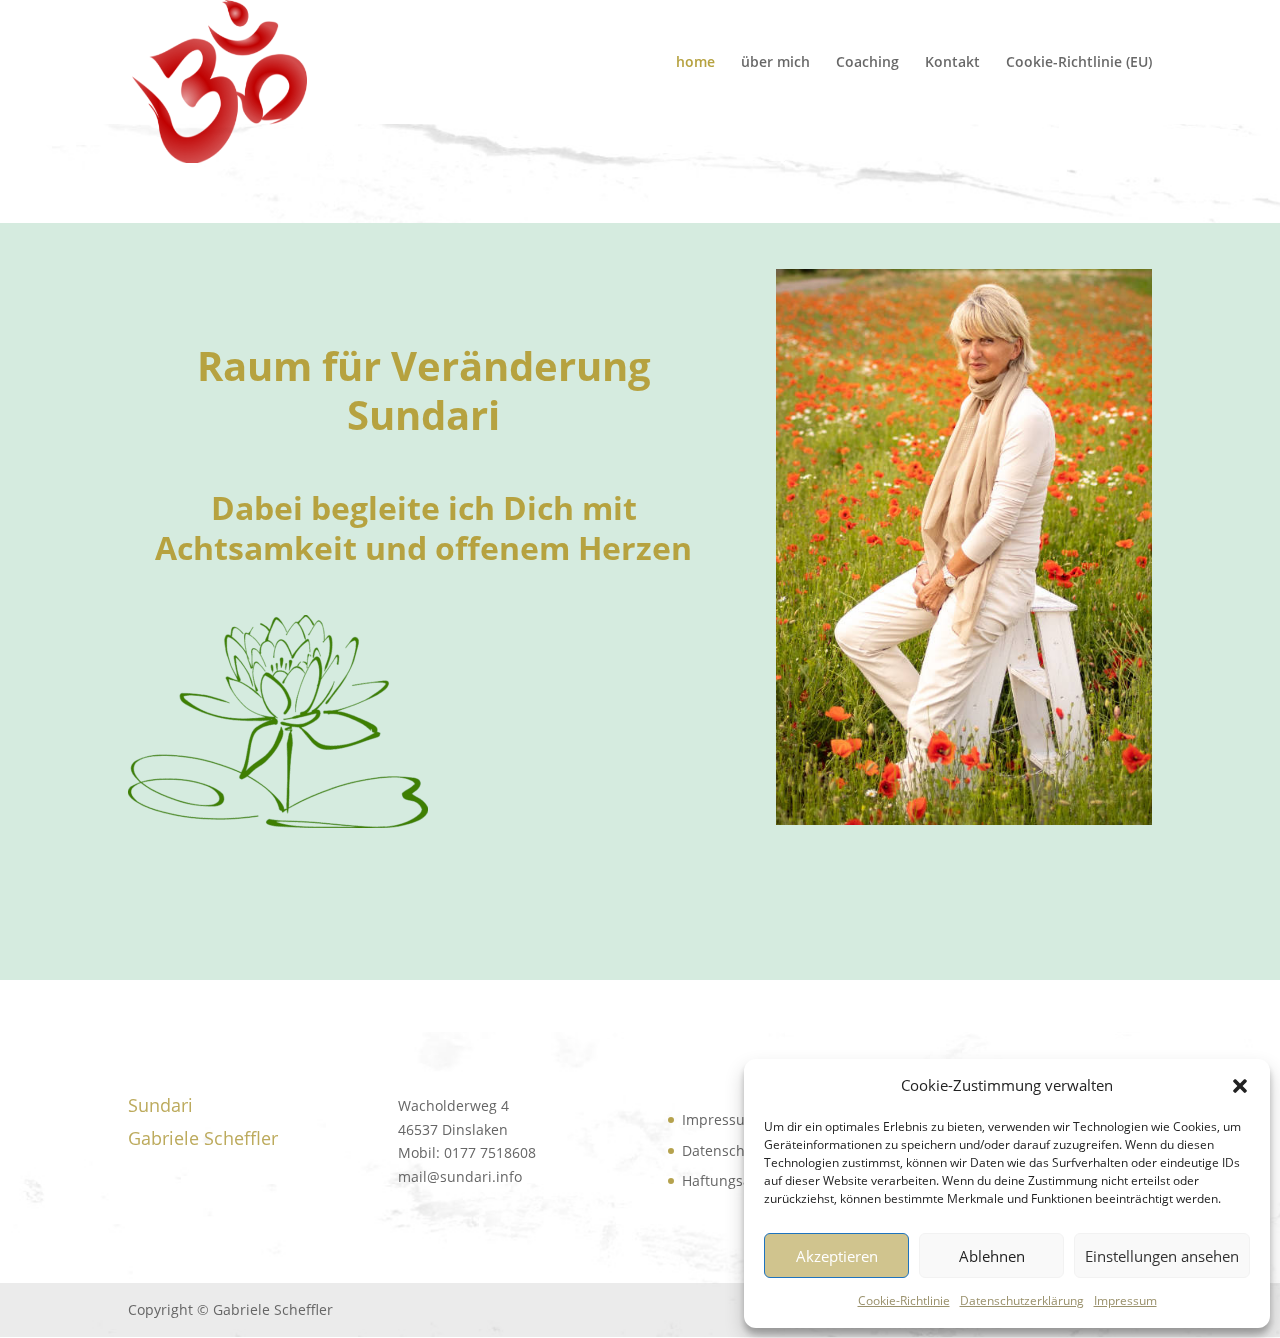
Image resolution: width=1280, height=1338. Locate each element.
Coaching (867, 63)
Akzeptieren (837, 1256)
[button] (1240, 1086)
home (695, 63)
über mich (775, 63)
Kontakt (952, 63)
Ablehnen (992, 1256)
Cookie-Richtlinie (904, 1300)
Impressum (1125, 1300)
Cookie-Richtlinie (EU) (1079, 63)
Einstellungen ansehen (1162, 1256)
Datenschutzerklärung (1022, 1300)
